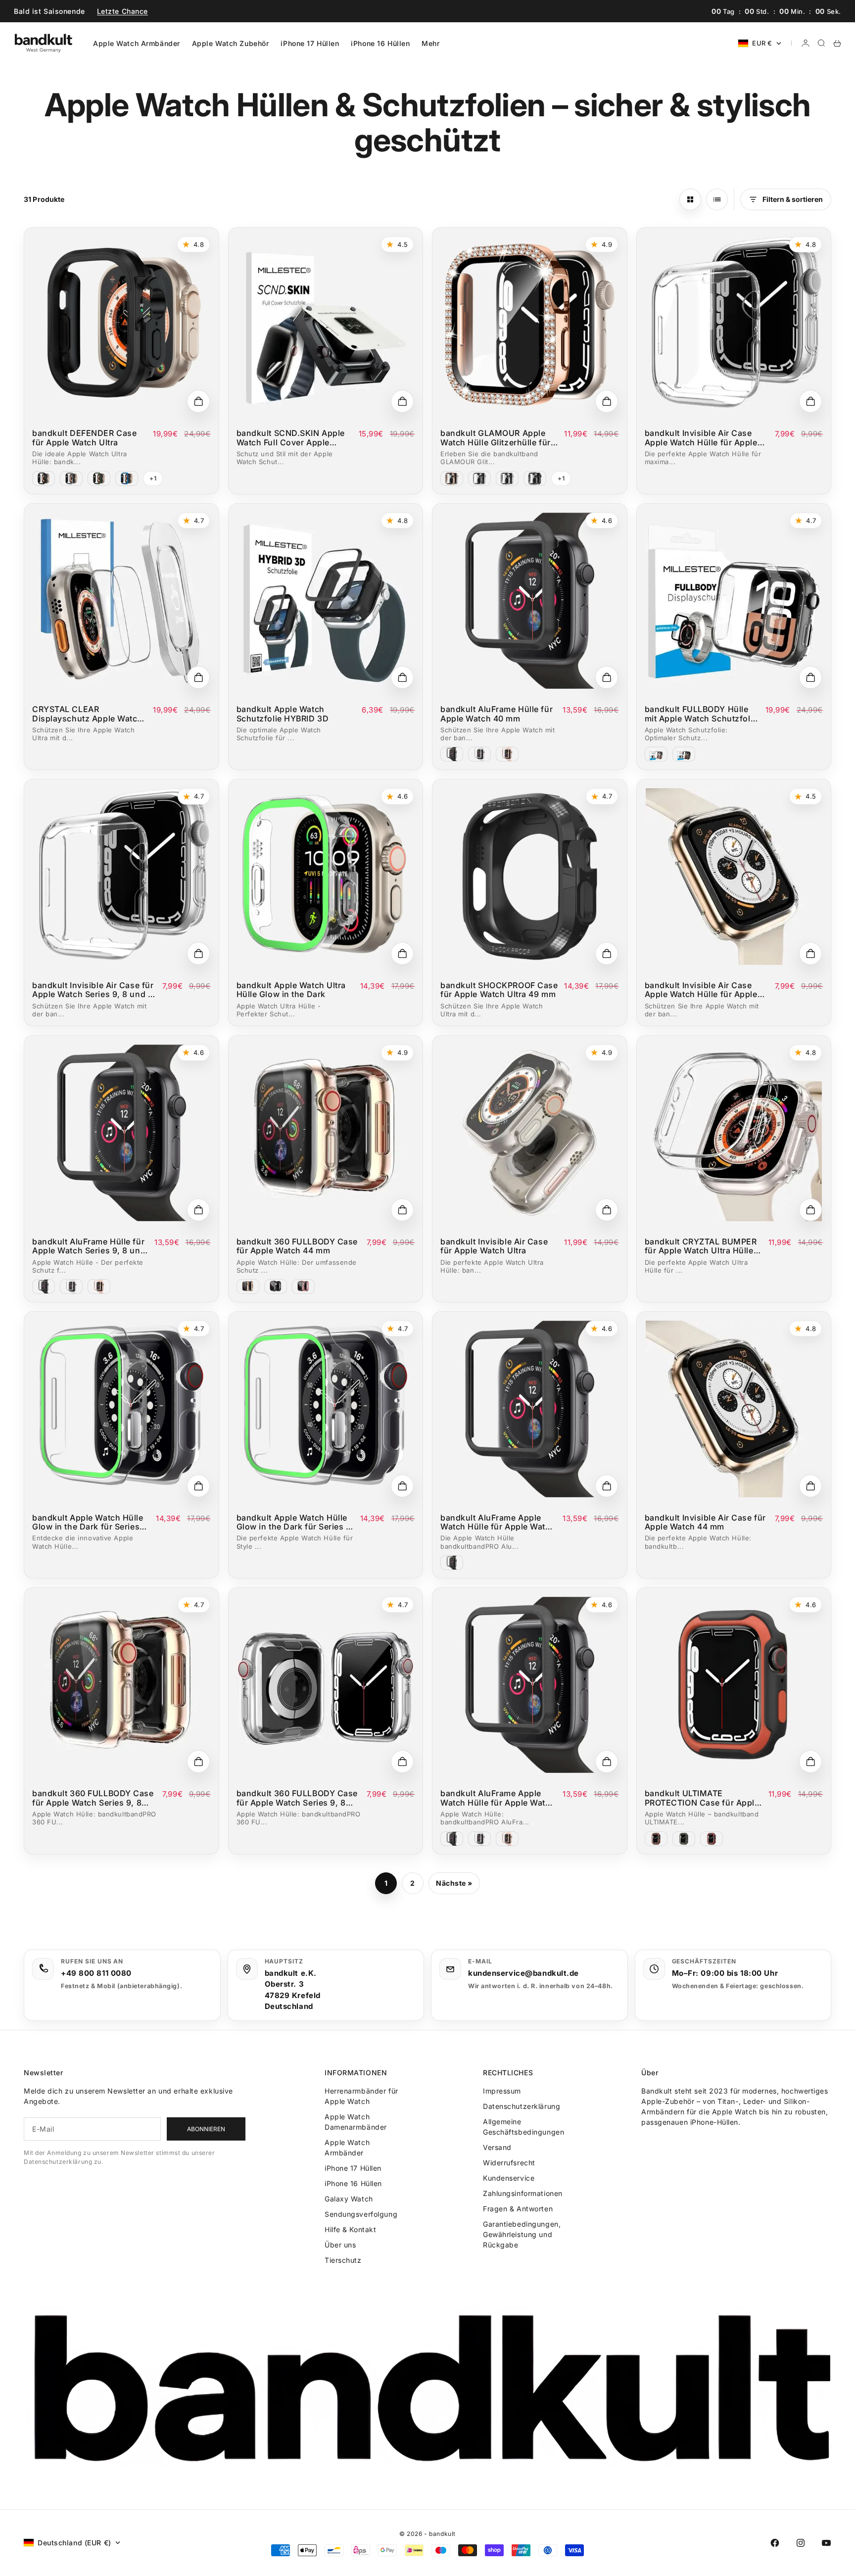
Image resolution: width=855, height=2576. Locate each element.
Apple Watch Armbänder (137, 43)
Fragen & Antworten (518, 2209)
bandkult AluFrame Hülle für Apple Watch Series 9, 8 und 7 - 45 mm (89, 1246)
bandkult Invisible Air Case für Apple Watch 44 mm (705, 1522)
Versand (497, 2147)
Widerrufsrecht (509, 2163)
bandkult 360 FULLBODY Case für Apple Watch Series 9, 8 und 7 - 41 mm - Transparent (93, 1798)
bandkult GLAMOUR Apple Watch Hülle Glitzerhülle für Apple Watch (496, 438)
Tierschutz (343, 2260)
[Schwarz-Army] (684, 1839)
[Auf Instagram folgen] (801, 2543)
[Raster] (690, 199)
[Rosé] (303, 1287)
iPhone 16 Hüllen (380, 43)
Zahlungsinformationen (523, 2193)
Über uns (340, 2245)
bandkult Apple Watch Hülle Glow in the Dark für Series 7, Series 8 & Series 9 (295, 1522)
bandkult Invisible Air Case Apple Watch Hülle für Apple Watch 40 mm (701, 990)
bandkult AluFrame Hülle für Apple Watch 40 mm (497, 714)
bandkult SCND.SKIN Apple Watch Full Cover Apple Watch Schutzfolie (291, 438)
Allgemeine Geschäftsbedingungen (523, 2127)
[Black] (44, 478)
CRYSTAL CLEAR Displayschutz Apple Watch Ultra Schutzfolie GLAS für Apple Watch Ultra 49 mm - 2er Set (87, 714)
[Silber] (507, 478)
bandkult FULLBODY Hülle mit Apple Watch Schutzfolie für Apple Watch (701, 714)
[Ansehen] (198, 401)
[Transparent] (479, 478)
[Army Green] (99, 478)
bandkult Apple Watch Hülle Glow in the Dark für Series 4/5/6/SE (88, 1522)
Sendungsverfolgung (361, 2214)
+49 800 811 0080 (96, 1973)
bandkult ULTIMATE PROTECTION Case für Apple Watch (702, 1798)
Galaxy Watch (349, 2199)
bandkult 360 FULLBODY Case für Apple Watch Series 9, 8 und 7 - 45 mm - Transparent (297, 1798)
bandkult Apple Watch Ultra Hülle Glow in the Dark (291, 990)
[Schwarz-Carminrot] (712, 1839)
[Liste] (717, 199)
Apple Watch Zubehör (231, 43)
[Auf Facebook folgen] (775, 2543)
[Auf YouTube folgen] (826, 2543)
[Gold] (452, 478)
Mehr (430, 43)
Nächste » (454, 1883)
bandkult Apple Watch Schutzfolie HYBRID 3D (283, 714)
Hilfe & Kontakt (350, 2229)
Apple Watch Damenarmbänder (356, 2122)
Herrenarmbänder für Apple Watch (361, 2096)
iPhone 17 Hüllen (310, 43)
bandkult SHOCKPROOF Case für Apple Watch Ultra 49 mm (499, 990)
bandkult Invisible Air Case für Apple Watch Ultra (494, 1246)
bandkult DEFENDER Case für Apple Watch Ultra (84, 438)
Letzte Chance (122, 11)
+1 (153, 478)
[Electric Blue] (127, 478)
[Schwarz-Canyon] (656, 1839)
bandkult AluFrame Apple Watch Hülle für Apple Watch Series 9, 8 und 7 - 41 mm (498, 1522)
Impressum (502, 2091)
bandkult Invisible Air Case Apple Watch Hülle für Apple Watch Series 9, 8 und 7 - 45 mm (702, 438)
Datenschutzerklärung (522, 2106)
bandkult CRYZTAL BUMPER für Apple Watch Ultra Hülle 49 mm (701, 1246)
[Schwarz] (535, 478)
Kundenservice (509, 2178)
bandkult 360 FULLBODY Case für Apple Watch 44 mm (297, 1246)
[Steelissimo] (71, 478)
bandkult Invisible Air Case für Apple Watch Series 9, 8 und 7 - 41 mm (93, 990)
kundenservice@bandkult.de (523, 1973)
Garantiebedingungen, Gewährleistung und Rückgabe (522, 2234)
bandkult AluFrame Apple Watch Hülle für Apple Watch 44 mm (498, 1798)
